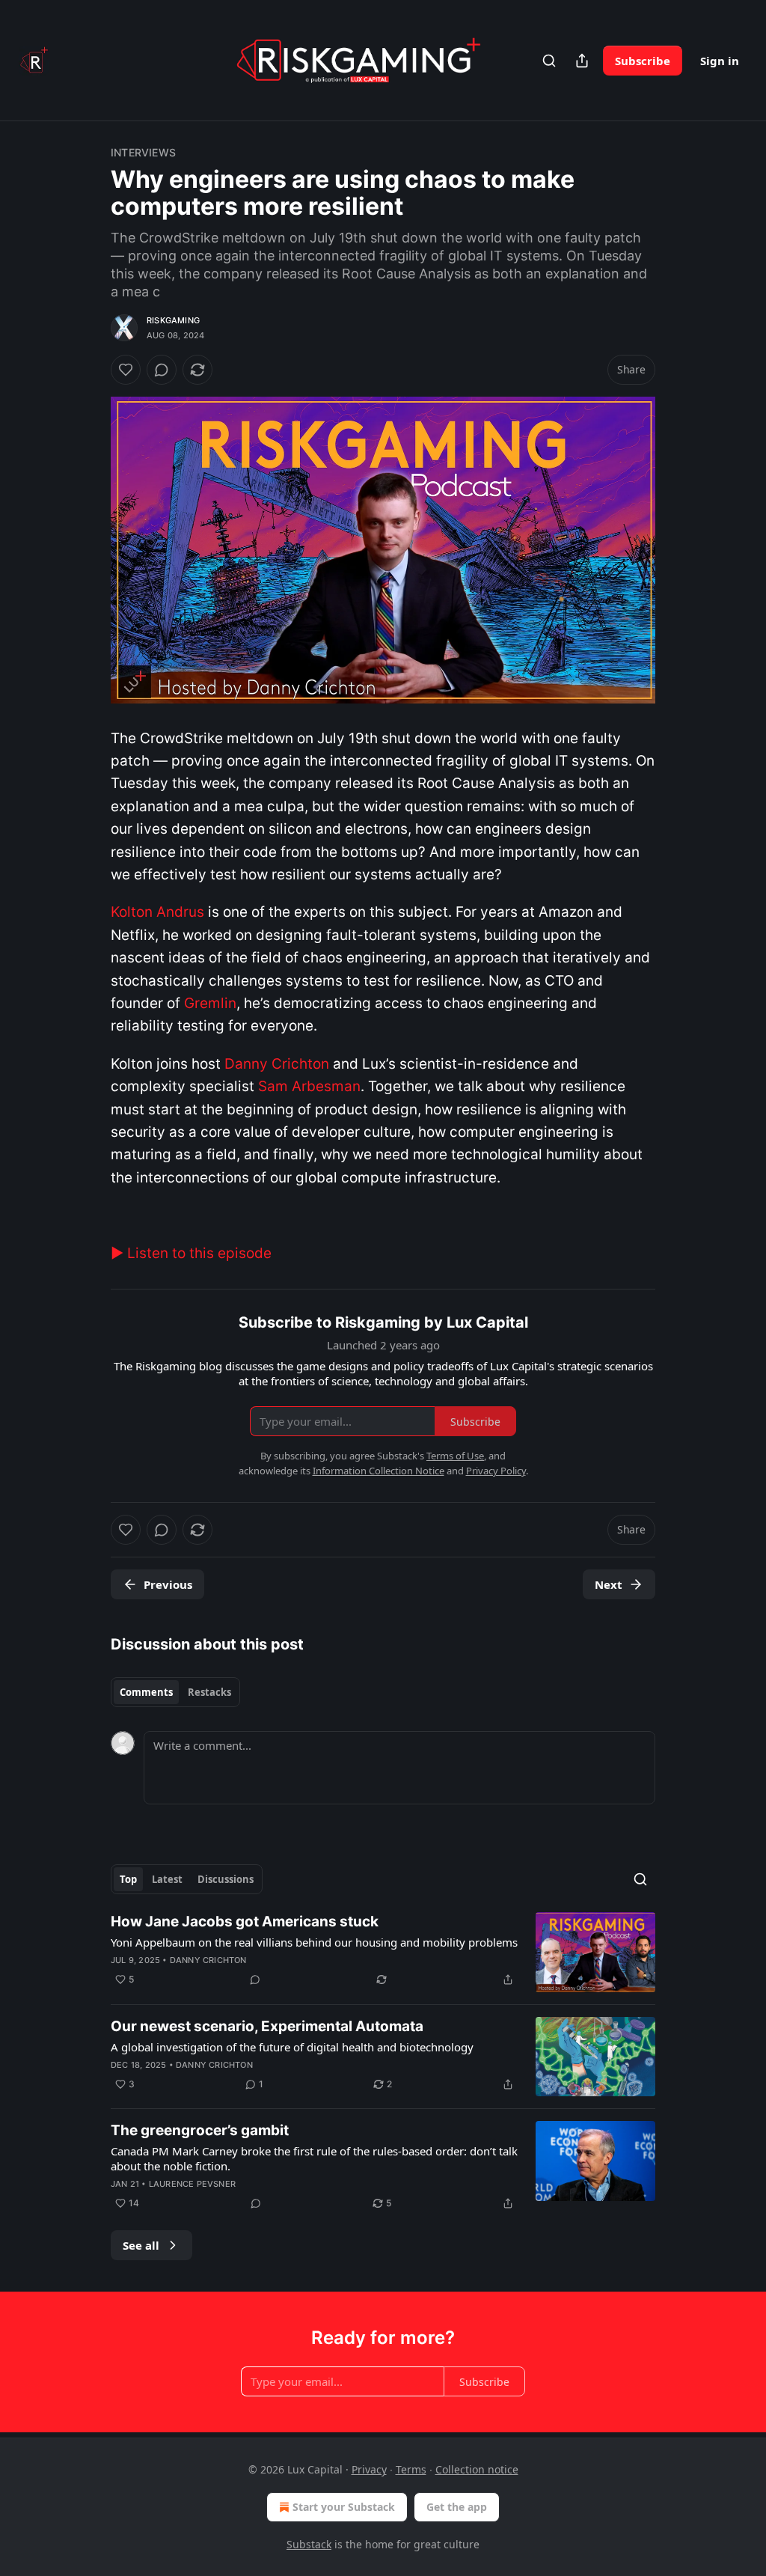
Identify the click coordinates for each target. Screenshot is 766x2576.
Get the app (457, 2507)
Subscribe (643, 61)
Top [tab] (128, 1879)
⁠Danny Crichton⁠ (277, 1064)
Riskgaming (173, 320)
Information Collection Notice (379, 1471)
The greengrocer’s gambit (200, 2130)
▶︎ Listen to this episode (191, 1253)
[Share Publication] (582, 61)
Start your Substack (344, 2507)
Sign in (720, 61)
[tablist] (175, 1692)
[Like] (126, 370)
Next (609, 1584)
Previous (168, 1584)
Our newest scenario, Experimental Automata (267, 2026)
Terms (411, 2469)
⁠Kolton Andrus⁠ (157, 912)
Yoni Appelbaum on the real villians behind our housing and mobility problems (314, 1942)
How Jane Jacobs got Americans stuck (245, 1922)
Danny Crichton (208, 1960)
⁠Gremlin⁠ (210, 1003)
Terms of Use (455, 1456)
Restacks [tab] (209, 1692)
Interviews (143, 152)
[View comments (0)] (162, 370)
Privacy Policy (496, 1471)
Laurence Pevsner (192, 2184)
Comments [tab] (146, 1692)
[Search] (549, 61)
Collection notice (477, 2469)
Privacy (369, 2469)
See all (141, 2245)
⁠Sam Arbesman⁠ (309, 1086)
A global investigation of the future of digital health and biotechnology (292, 2047)
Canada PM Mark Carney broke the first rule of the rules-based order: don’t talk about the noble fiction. (314, 2158)
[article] (383, 1952)
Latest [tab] (167, 1879)
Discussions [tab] (226, 1879)
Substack (309, 2544)
